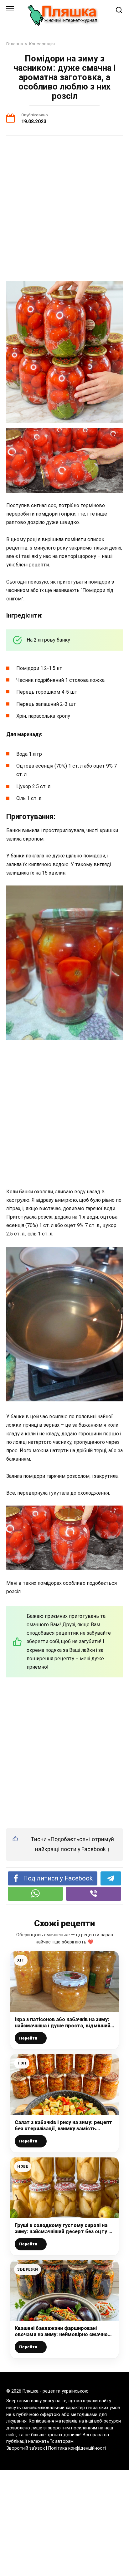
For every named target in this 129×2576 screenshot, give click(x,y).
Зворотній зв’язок (26, 2448)
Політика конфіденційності (77, 2448)
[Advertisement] (64, 209)
